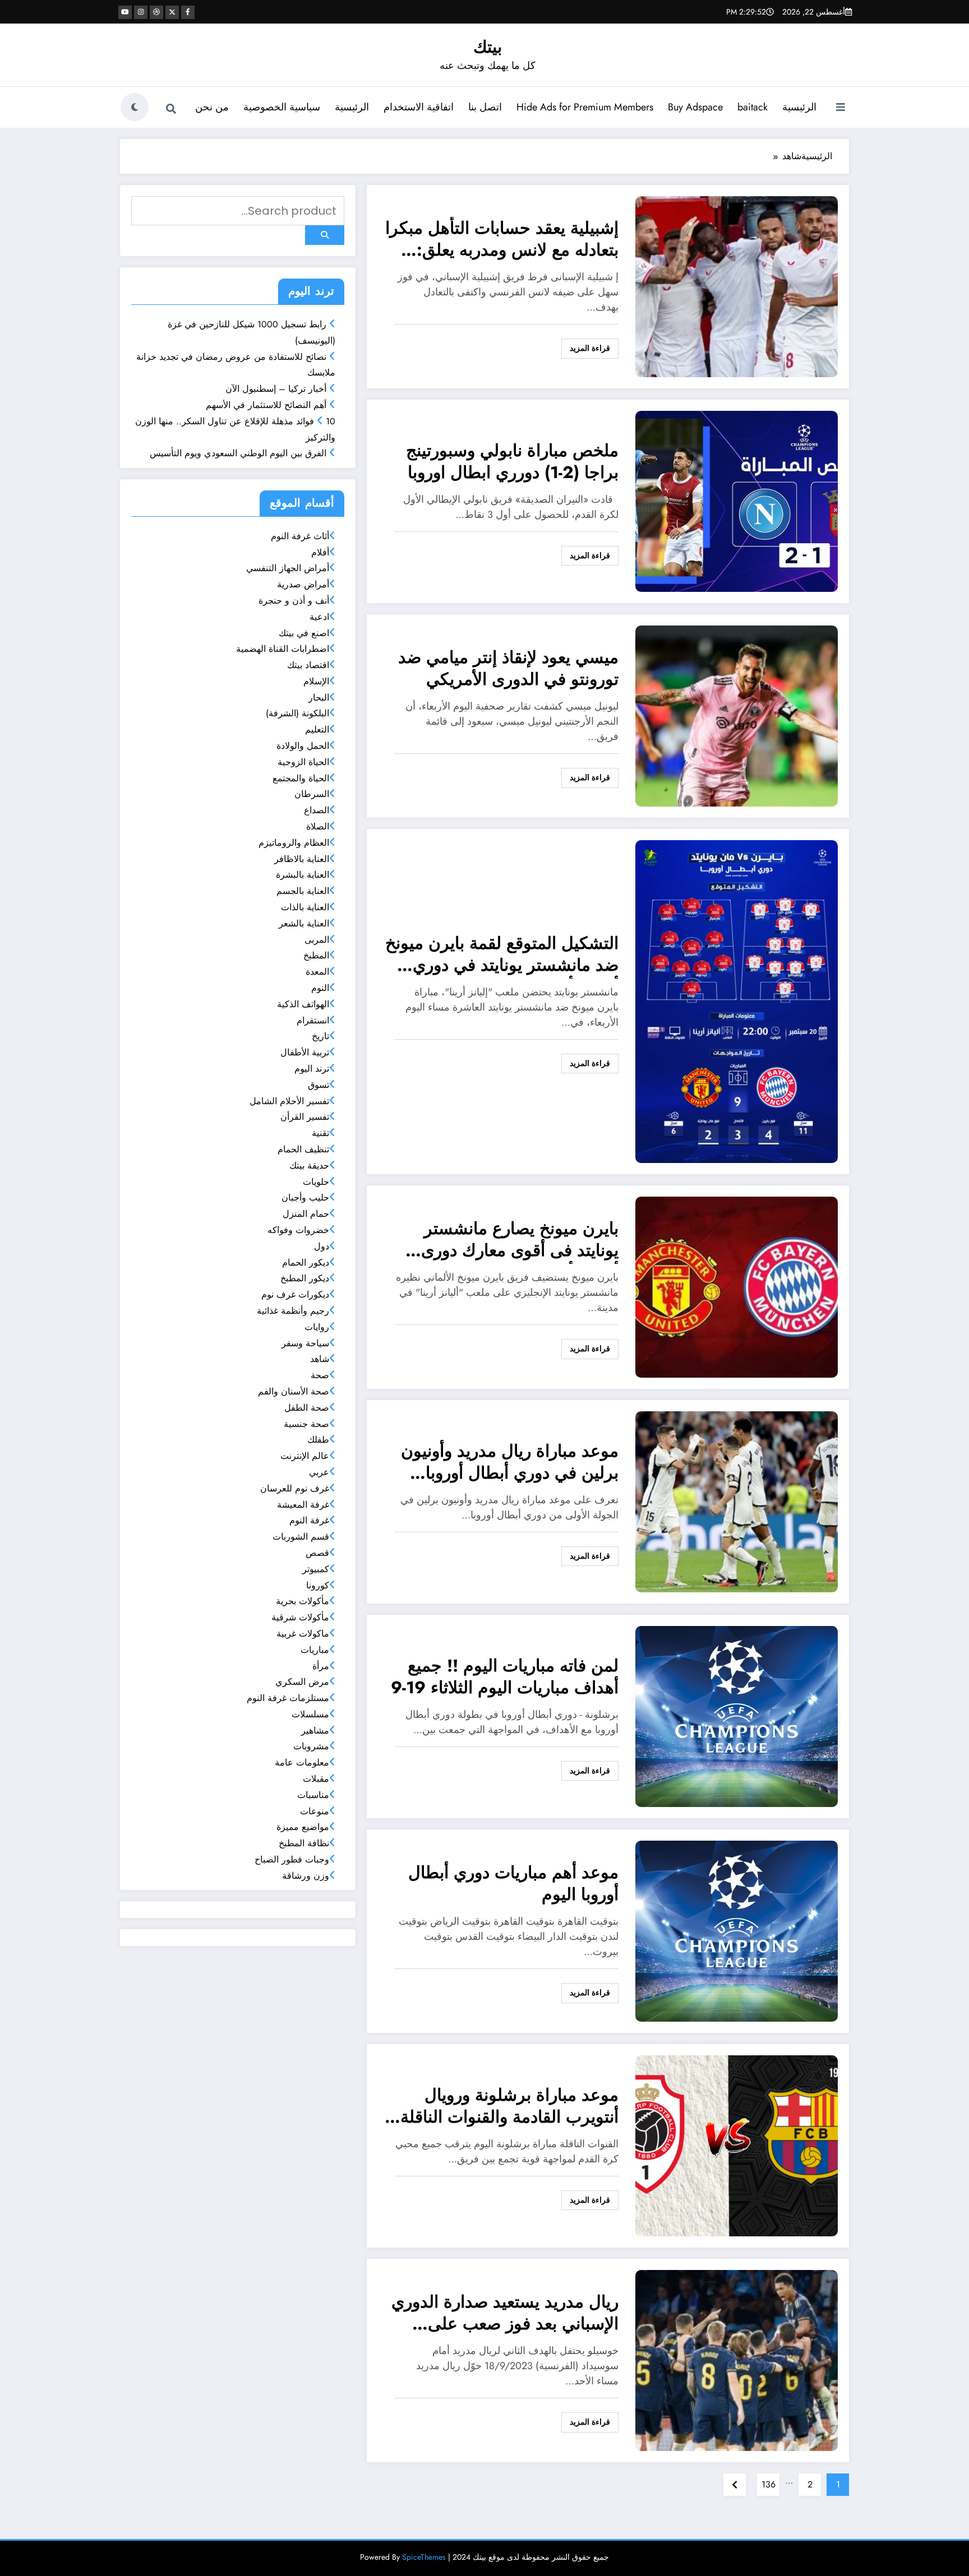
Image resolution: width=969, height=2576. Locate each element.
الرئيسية (799, 107)
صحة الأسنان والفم (294, 1391)
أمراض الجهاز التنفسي (288, 568)
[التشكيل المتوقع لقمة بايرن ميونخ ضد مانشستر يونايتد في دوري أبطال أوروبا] (737, 1001)
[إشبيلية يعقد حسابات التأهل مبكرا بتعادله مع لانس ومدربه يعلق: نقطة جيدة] (737, 286)
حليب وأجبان (305, 1197)
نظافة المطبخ (304, 1843)
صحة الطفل (307, 1408)
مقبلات (316, 1779)
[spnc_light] (135, 107)
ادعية (319, 617)
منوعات (315, 1811)
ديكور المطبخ (305, 1278)
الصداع (317, 810)
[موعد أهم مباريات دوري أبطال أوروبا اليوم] (737, 1930)
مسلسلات (310, 1714)
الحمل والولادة (303, 746)
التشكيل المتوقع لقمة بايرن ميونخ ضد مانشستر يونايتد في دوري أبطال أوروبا (502, 955)
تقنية (320, 1133)
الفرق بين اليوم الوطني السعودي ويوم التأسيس (238, 453)
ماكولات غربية (303, 1634)
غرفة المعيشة (303, 1505)
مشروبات (311, 1746)
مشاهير (315, 1731)
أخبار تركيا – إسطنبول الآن (276, 389)
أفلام (320, 552)
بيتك (488, 47)
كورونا (318, 1585)
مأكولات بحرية (303, 1601)
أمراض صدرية (303, 584)
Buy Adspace (695, 107)
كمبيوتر (316, 1569)
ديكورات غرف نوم (295, 1294)
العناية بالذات (305, 907)
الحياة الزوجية (303, 762)
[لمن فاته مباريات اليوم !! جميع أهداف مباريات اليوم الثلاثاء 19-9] (737, 1715)
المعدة (317, 972)
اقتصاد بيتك (308, 665)
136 (769, 2484)
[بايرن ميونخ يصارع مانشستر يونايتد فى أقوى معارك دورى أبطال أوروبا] (737, 1286)
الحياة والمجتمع (301, 778)
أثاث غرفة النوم (300, 536)
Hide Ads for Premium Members (585, 107)
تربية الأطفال (305, 1052)
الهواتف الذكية (303, 1004)
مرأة (321, 1666)
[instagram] (141, 12)
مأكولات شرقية (300, 1617)
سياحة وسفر (305, 1343)
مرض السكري (302, 1682)
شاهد (320, 1359)
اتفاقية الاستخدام (419, 107)
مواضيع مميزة (303, 1827)
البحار (319, 698)
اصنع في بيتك (304, 633)
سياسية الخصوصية (282, 107)
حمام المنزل (306, 1214)
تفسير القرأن (305, 1117)
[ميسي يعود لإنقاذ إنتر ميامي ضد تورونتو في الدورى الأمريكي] (737, 715)
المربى (317, 940)
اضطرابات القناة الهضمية (283, 649)
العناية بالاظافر (302, 859)
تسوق (319, 1085)
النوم (320, 988)
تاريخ (320, 1036)
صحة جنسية (306, 1424)
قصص (317, 1553)
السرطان (312, 794)
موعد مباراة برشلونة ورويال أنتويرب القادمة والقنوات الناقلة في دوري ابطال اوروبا (509, 2107)
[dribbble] (156, 12)
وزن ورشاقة (306, 1876)
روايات (317, 1327)
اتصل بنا (485, 107)
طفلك (318, 1440)
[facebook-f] (188, 12)
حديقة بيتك (309, 1166)
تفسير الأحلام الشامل (289, 1101)
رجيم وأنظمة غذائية (293, 1311)
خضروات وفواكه (298, 1230)
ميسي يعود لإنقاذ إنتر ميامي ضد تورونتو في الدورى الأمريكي (508, 669)
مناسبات (313, 1795)
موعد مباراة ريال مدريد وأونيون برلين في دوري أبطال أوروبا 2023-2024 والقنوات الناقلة (510, 1463)
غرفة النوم (309, 1520)
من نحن (212, 107)
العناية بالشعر (304, 923)
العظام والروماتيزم (294, 843)
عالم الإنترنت (305, 1456)
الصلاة (318, 826)
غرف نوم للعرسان (295, 1488)
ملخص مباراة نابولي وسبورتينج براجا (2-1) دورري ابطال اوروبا (512, 462)
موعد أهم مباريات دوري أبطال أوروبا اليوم (513, 1884)
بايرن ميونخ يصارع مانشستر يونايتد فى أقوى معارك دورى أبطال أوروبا (520, 1241)
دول (322, 1246)
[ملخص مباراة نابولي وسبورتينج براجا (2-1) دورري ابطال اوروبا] (737, 500)
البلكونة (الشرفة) (297, 713)
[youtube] (125, 12)
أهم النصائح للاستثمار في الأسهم (266, 405)
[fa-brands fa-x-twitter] (172, 12)
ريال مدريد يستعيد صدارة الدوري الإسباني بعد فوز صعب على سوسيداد (505, 2314)
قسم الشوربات (301, 1537)
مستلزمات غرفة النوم (288, 1698)
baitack (753, 107)
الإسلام (316, 681)
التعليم (317, 729)
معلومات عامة (302, 1762)
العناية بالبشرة (303, 875)
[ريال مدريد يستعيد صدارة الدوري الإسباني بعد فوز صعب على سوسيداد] (737, 2359)
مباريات (315, 1650)
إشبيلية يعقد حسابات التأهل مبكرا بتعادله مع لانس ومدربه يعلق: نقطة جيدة (502, 240)
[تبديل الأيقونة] (841, 108)
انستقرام (313, 1020)
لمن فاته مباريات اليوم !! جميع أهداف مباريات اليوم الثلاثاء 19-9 (505, 1677)
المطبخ (316, 955)
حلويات (316, 1182)
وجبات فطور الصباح (292, 1859)
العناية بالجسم (303, 891)
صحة (320, 1375)
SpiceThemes (424, 2557)
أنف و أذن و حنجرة (294, 601)
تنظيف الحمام (303, 1149)
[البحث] (171, 109)
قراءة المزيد (590, 348)
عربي (319, 1472)
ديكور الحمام (306, 1262)
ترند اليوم (312, 1069)
